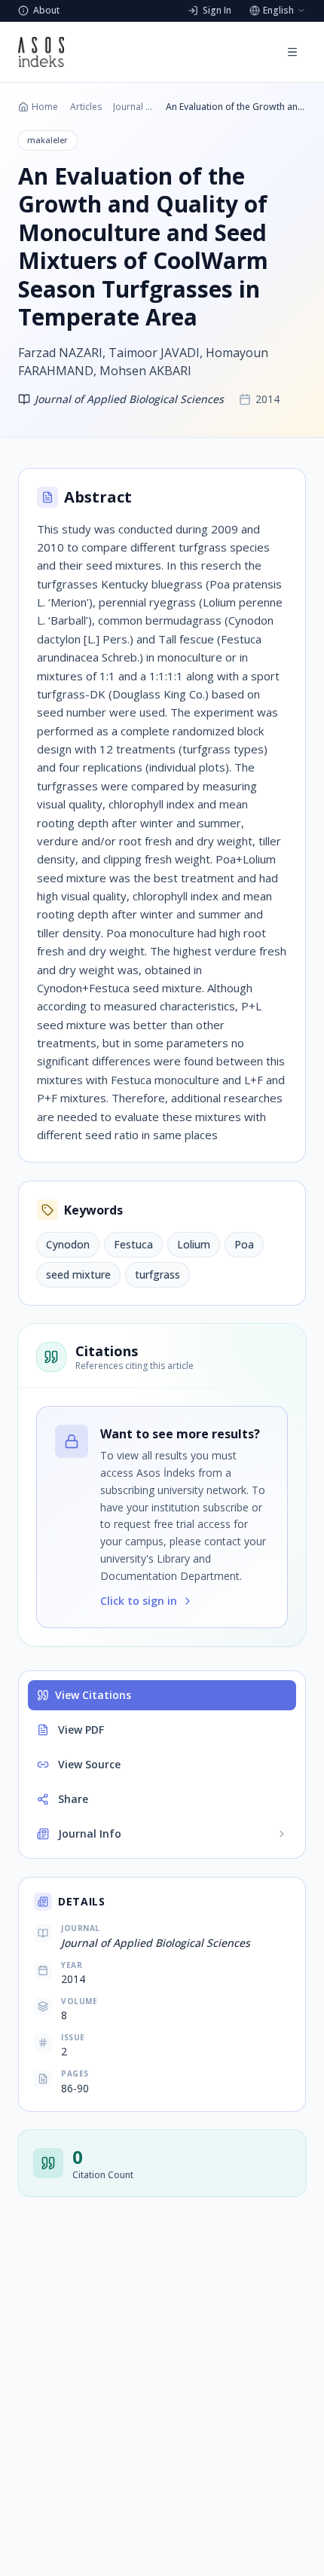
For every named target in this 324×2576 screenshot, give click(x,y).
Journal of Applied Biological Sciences (133, 107)
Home (45, 107)
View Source (89, 1764)
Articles (86, 107)
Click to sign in (139, 1601)
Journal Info (90, 1833)
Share (73, 1799)
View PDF (81, 1730)
